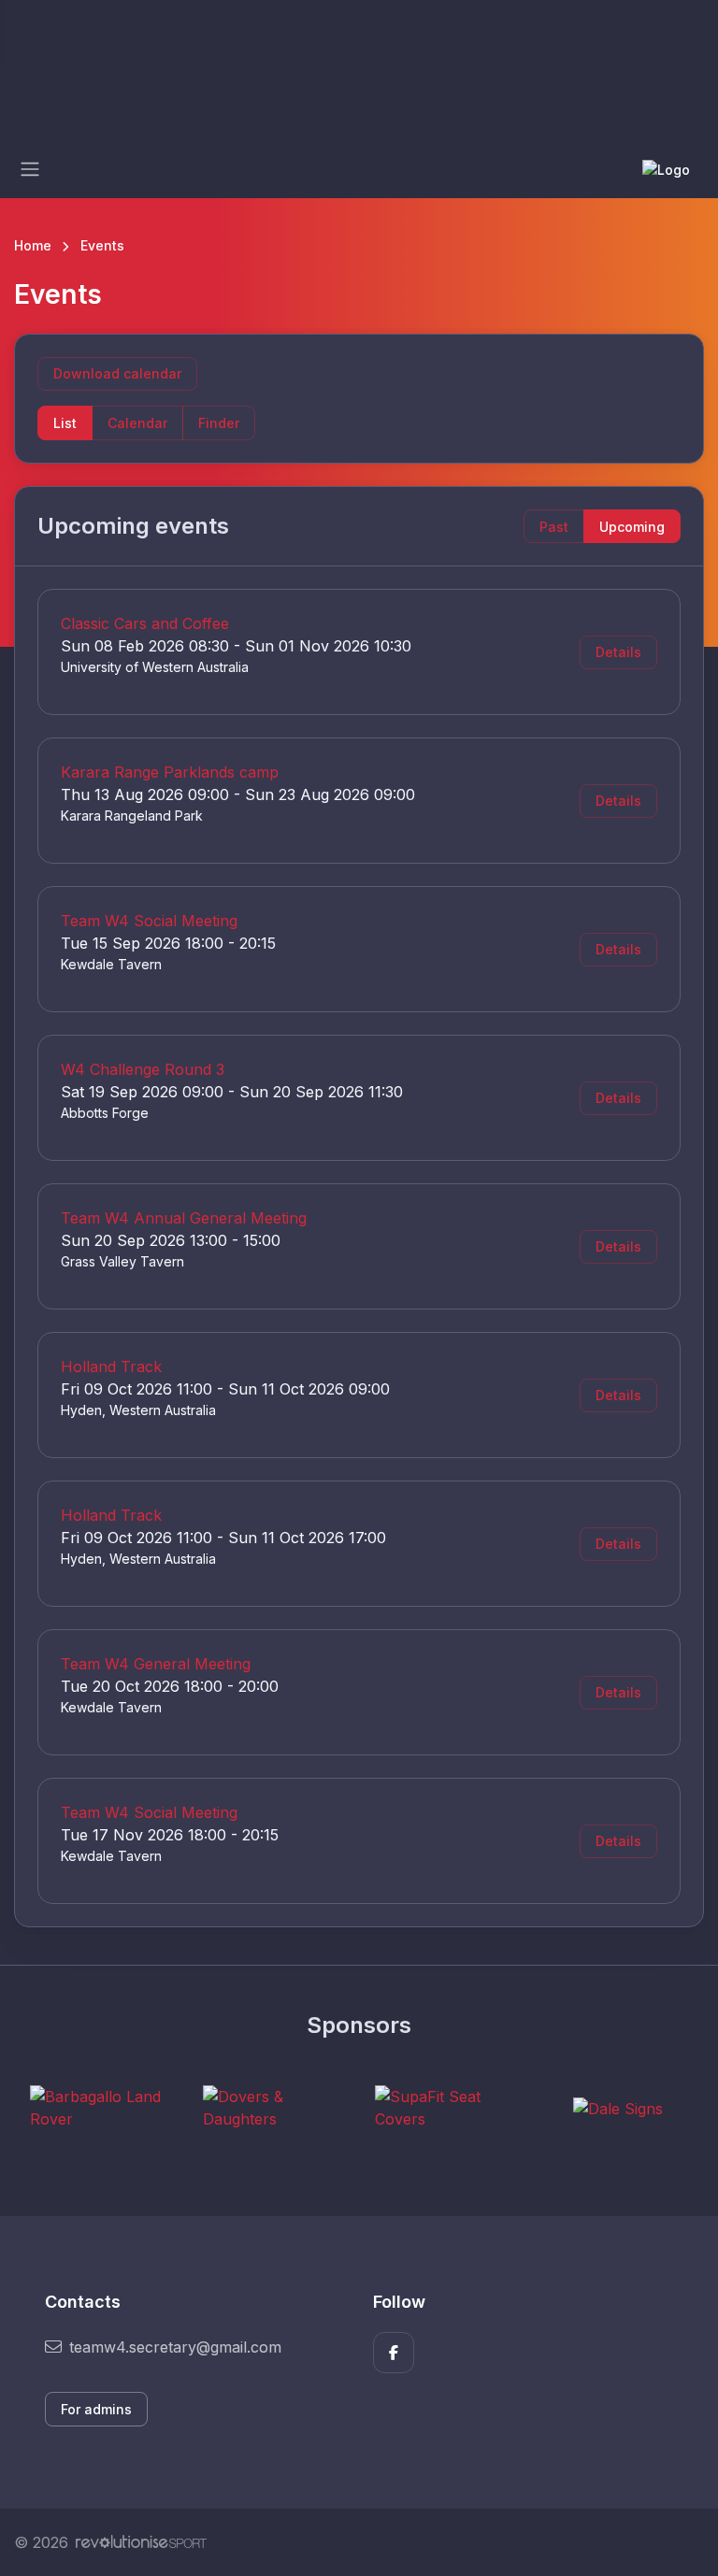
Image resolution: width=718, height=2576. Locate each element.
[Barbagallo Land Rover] (100, 2108)
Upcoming (632, 527)
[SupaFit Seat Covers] (445, 2108)
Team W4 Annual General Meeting (184, 1218)
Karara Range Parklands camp (170, 772)
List (65, 423)
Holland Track (111, 1367)
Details (618, 652)
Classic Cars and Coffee (145, 623)
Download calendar (117, 373)
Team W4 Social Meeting (149, 921)
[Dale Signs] (618, 2108)
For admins (96, 2409)
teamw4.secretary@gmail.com (175, 2347)
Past (554, 527)
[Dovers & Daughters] (273, 2108)
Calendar (137, 423)
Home (33, 245)
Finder (219, 423)
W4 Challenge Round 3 (143, 1069)
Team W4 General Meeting (156, 1664)
